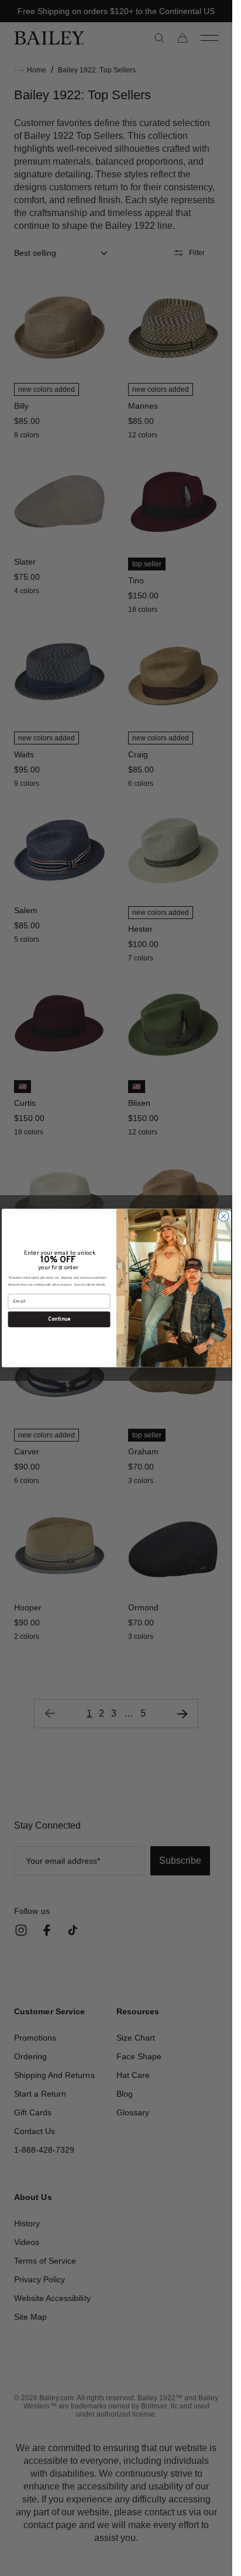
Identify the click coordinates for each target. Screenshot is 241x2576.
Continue (59, 1319)
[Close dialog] (223, 1216)
